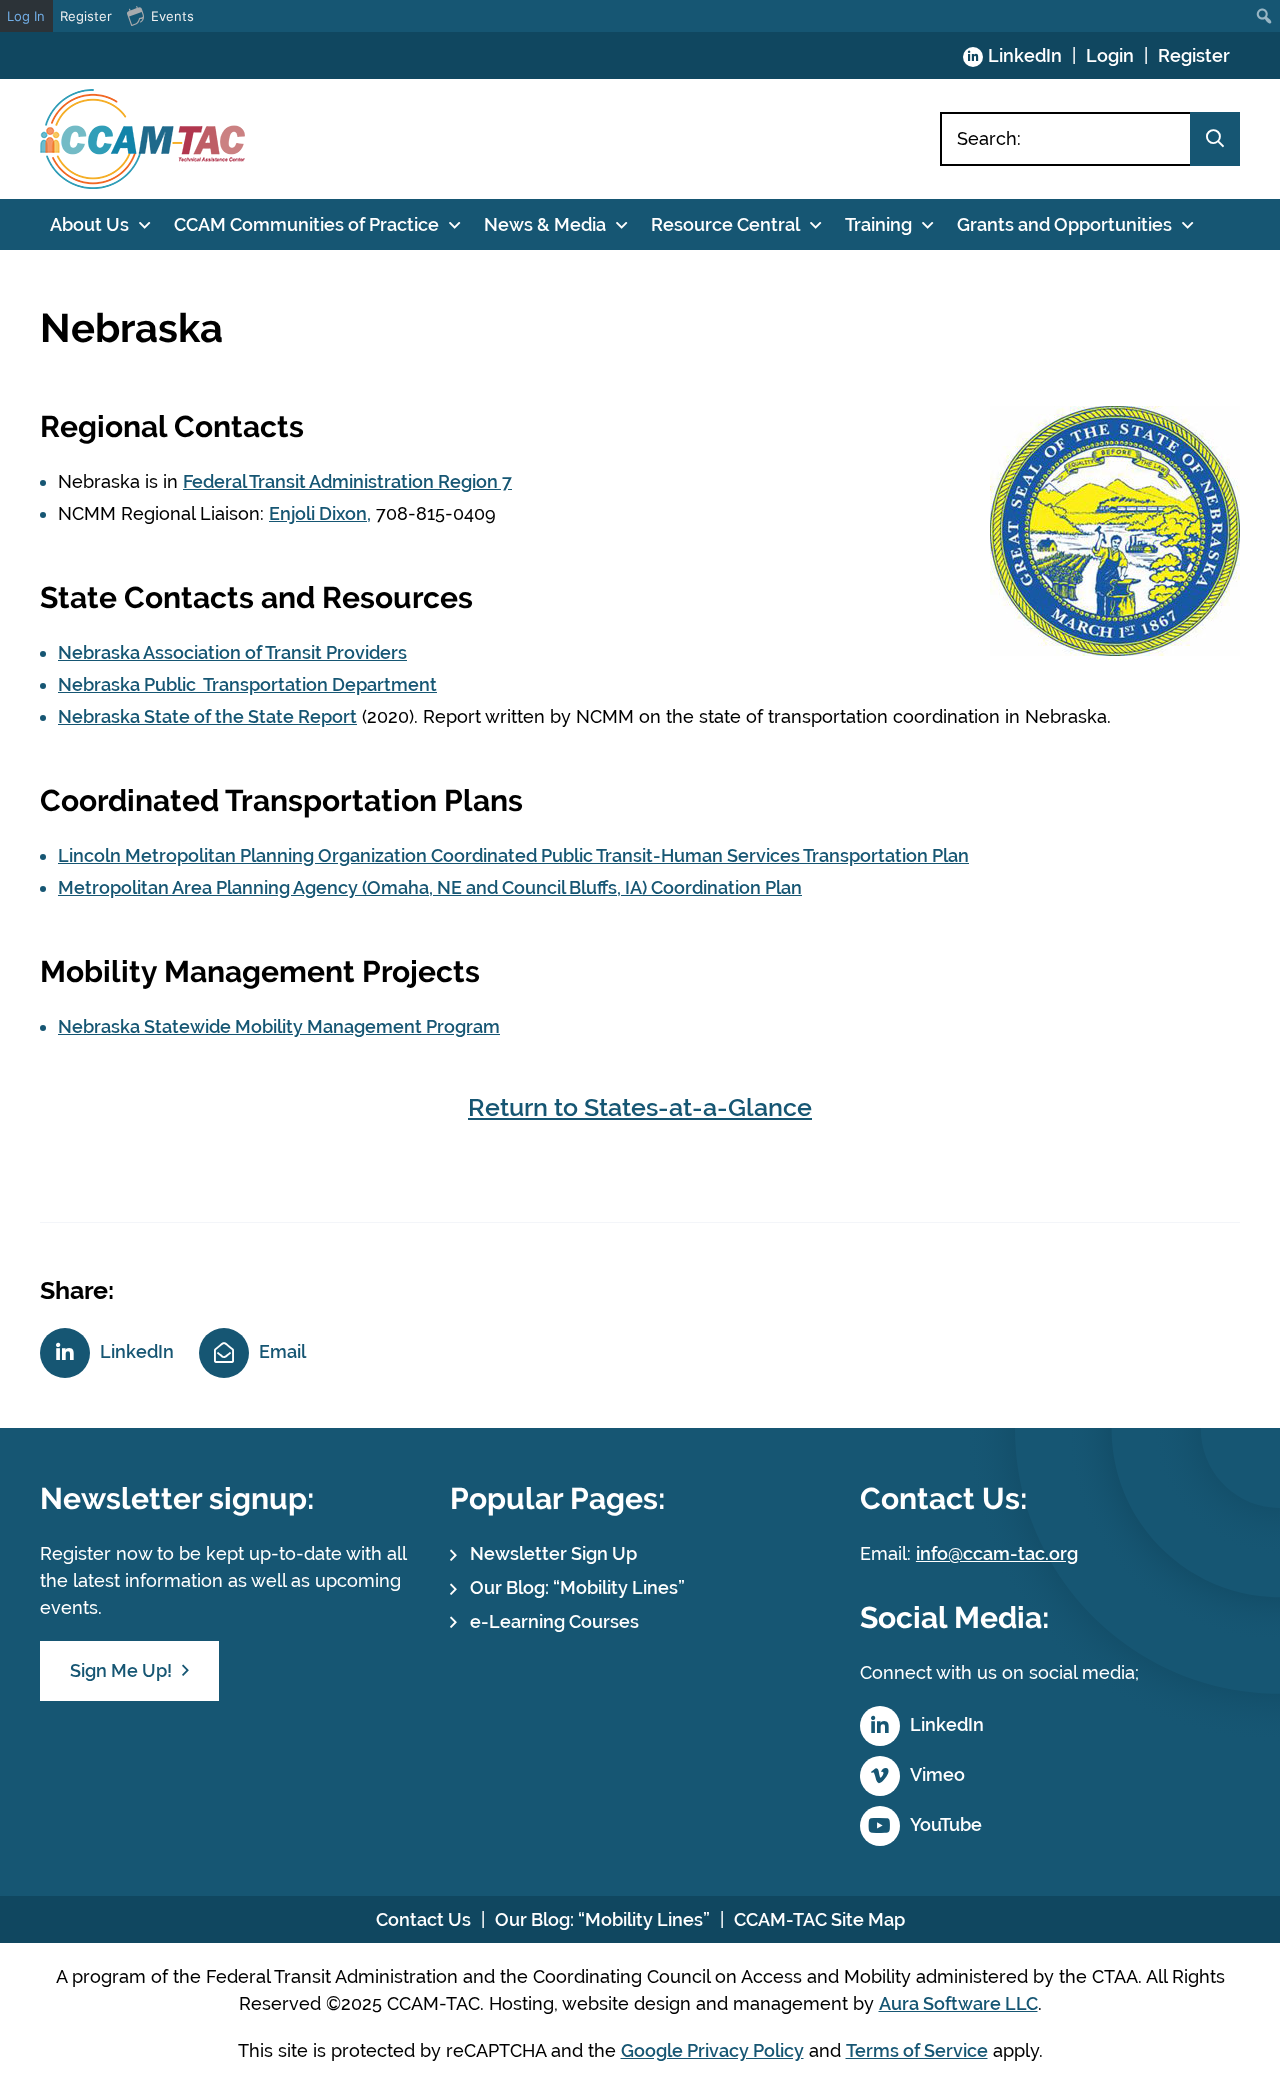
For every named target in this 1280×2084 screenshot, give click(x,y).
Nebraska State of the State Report (207, 716)
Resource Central (725, 224)
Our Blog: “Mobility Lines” (577, 1587)
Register (1194, 55)
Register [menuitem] (86, 16)
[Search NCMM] (1215, 139)
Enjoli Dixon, (320, 513)
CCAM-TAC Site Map (819, 1919)
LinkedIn (1025, 55)
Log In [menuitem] (26, 16)
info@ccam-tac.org (997, 1553)
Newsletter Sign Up (553, 1553)
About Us (89, 224)
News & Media (545, 224)
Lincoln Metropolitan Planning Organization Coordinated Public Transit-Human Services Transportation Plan (513, 855)
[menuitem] (1264, 16)
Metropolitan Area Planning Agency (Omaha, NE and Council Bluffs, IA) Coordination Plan (430, 887)
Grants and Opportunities (1064, 224)
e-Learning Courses (554, 1621)
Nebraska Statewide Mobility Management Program (279, 1026)
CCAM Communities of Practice (306, 224)
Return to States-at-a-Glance (640, 1107)
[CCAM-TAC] (142, 139)
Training (878, 224)
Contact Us (423, 1919)
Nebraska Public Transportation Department (247, 684)
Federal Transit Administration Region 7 (347, 481)
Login (1110, 55)
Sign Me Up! (121, 1670)
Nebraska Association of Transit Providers (232, 652)
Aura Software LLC (958, 2003)
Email (282, 1351)
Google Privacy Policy (712, 2050)
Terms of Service (917, 2050)
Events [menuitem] (172, 16)
